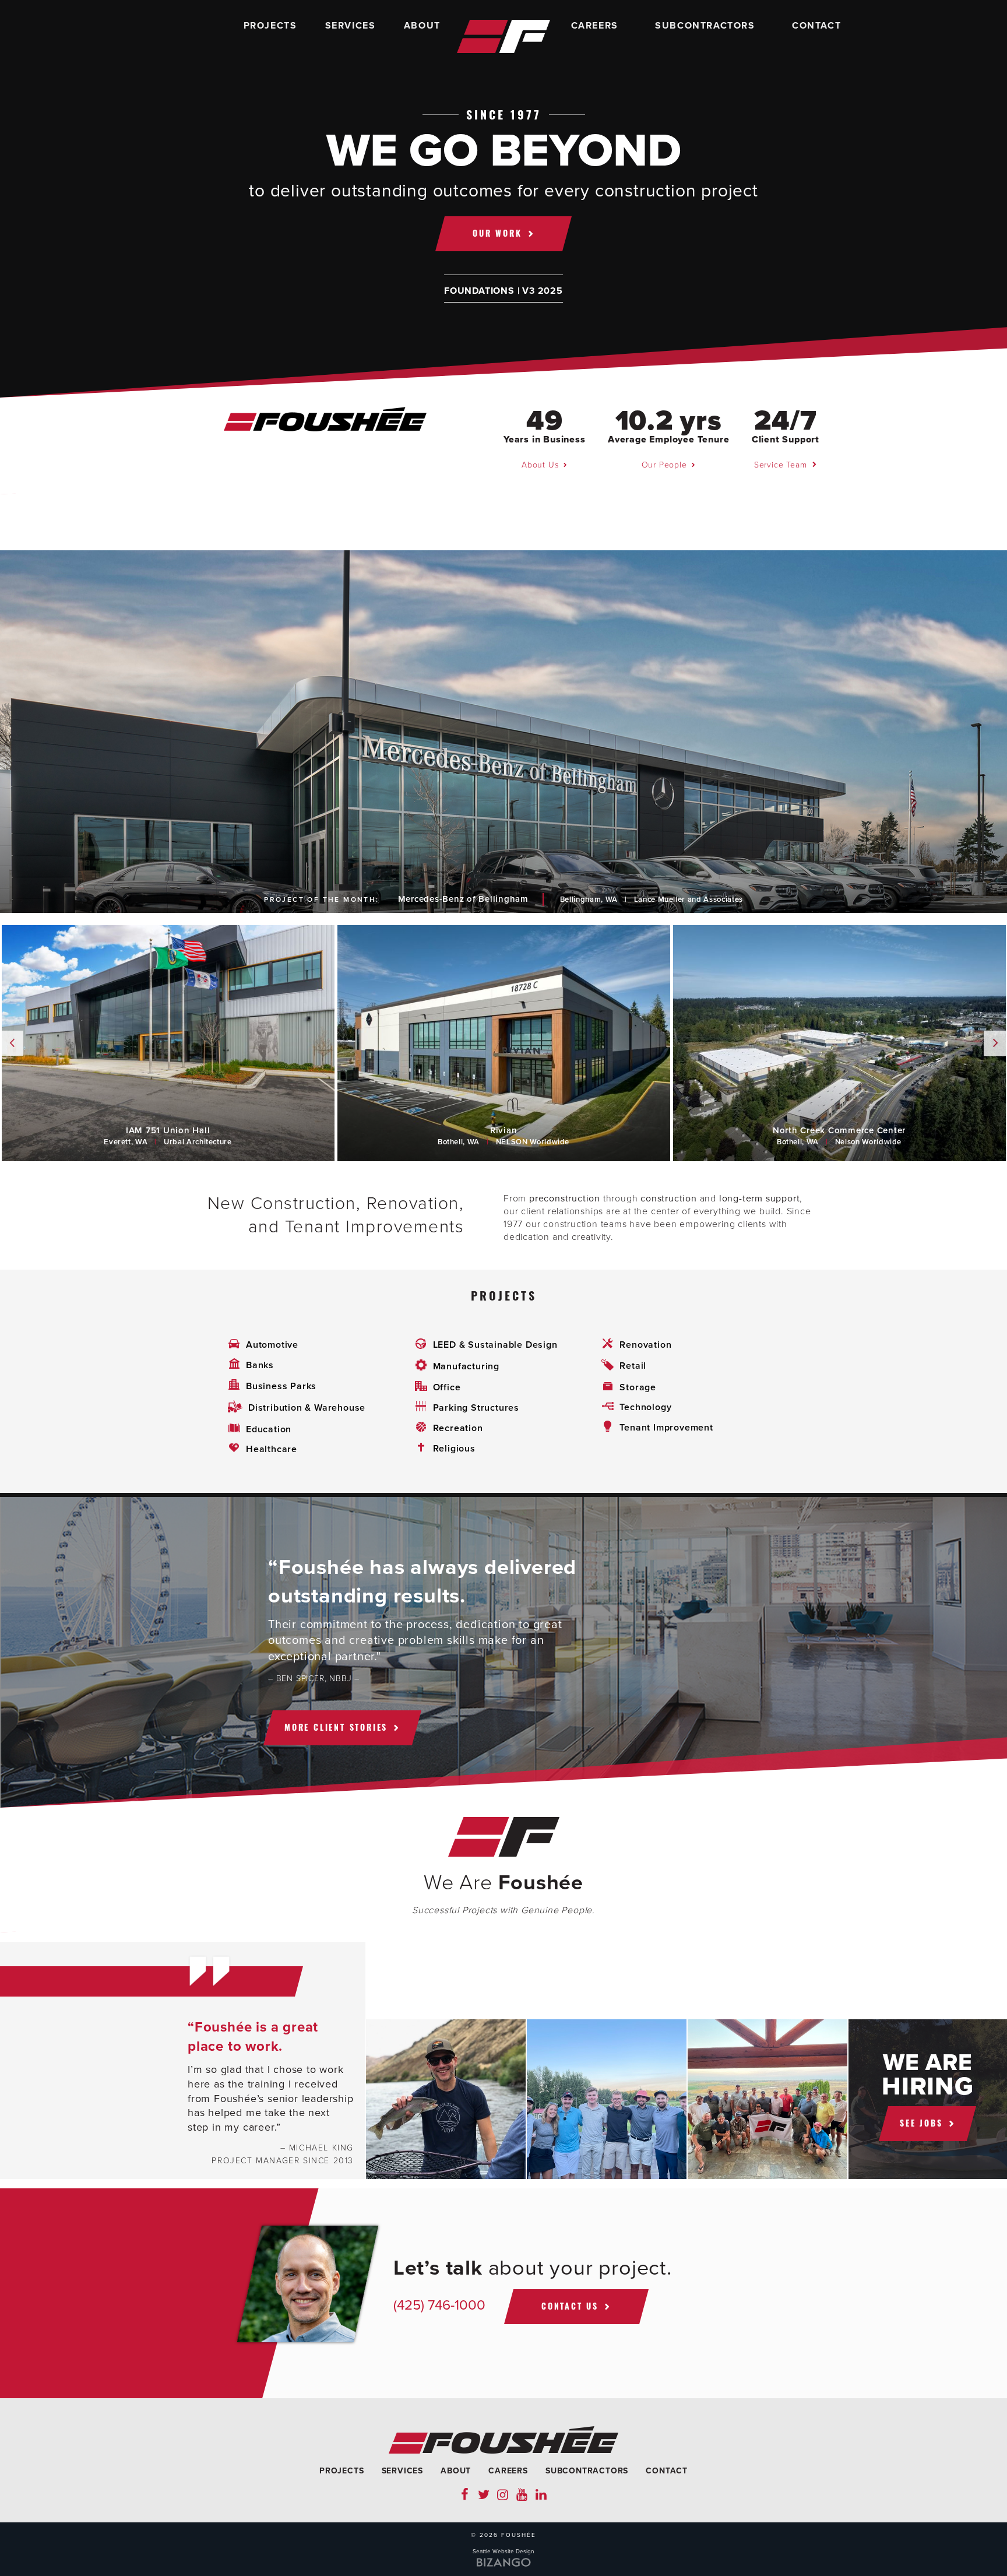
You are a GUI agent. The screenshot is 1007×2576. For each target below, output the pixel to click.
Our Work (497, 233)
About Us (540, 465)
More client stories (336, 1727)
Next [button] (995, 1043)
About (422, 26)
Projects (270, 26)
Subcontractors (705, 26)
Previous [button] (12, 1043)
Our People (664, 465)
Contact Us (570, 2306)
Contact (816, 26)
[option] (503, 732)
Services (351, 26)
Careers (595, 26)
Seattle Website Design (503, 2552)
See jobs (921, 2123)
